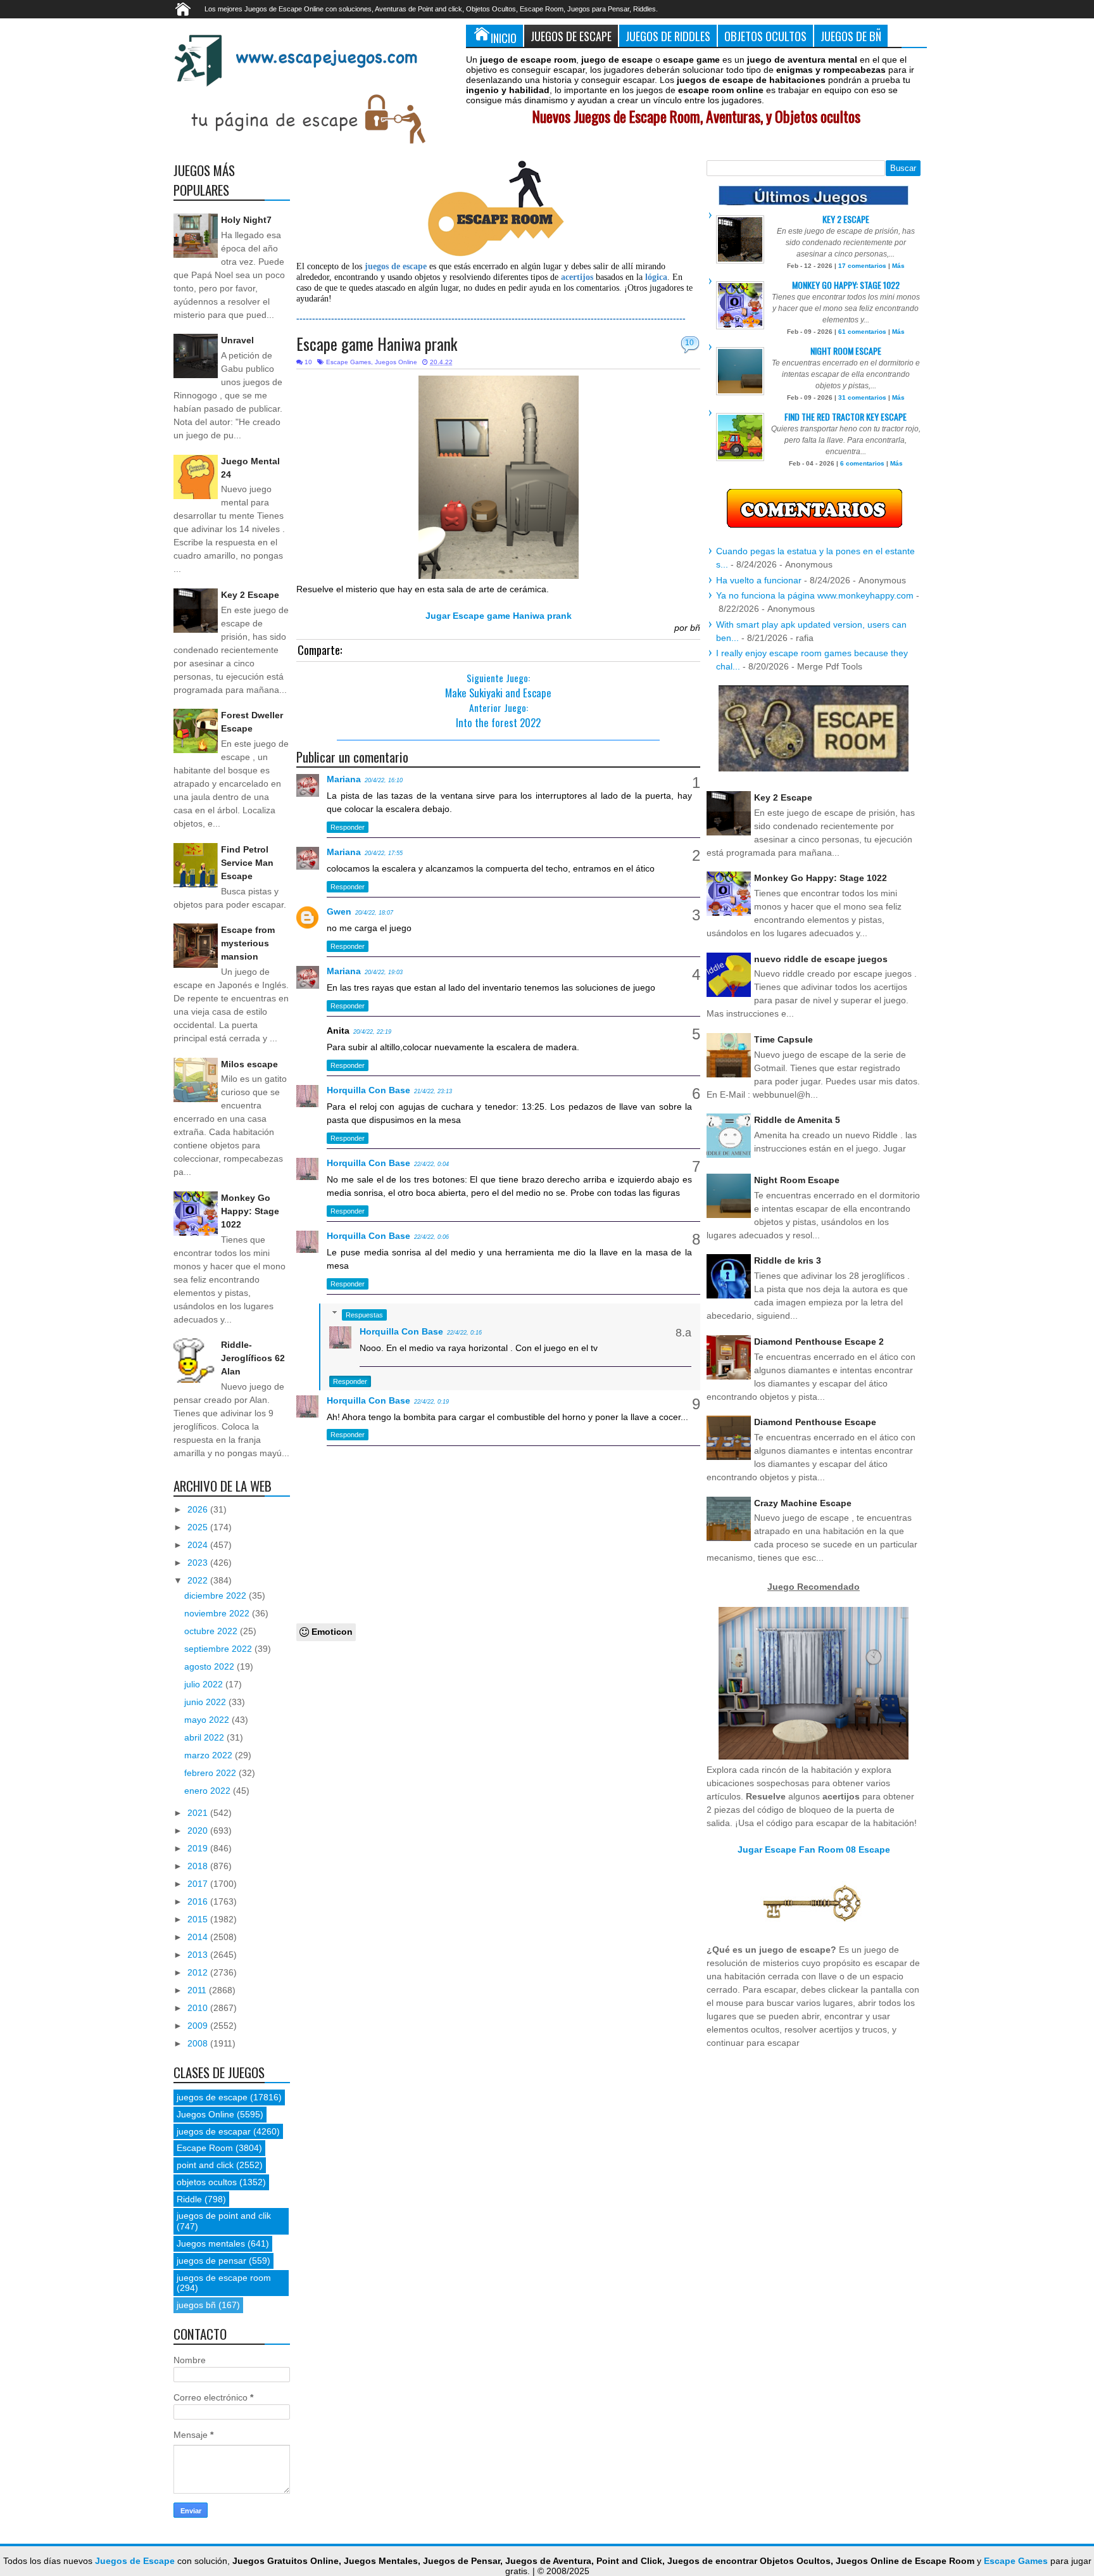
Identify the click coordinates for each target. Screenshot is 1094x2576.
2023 (199, 1563)
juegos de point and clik (224, 2216)
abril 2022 (205, 1737)
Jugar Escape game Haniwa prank (499, 616)
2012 (199, 1972)
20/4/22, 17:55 (384, 853)
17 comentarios (862, 266)
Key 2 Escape (250, 595)
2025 (199, 1527)
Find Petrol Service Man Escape (247, 863)
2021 (199, 1813)
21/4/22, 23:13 (433, 1091)
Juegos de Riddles (668, 36)
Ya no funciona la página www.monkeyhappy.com (815, 595)
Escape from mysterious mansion (248, 943)
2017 (199, 1884)
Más (898, 266)
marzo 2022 (210, 1755)
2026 (199, 1509)
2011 (198, 1990)
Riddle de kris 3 (788, 1260)
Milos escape (249, 1064)
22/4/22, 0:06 (431, 1237)
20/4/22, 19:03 (384, 972)
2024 (199, 1545)
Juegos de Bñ (851, 36)
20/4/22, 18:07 (374, 913)
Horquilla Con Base (368, 1090)
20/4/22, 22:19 (372, 1032)
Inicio (504, 38)
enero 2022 (209, 1791)
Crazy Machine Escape (803, 1503)
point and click (205, 2165)
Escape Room (205, 2148)
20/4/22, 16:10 (384, 780)
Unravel (237, 340)
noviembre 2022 (218, 1613)
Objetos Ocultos (765, 36)
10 (689, 343)
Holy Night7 (246, 220)
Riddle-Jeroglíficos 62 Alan (253, 1358)
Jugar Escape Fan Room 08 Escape (814, 1850)
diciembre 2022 (217, 1596)
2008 (199, 2043)
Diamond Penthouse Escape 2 (819, 1342)
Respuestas (364, 1315)
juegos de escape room (224, 2278)
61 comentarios (862, 332)
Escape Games (349, 362)
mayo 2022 (208, 1720)
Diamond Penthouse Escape (815, 1422)
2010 (199, 2008)
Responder (348, 827)
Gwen (339, 911)
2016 (199, 1901)
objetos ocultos (207, 2182)
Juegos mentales (211, 2243)
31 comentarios (862, 397)
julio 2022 (205, 1684)
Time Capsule (783, 1039)
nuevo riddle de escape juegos (821, 959)
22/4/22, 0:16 (464, 1333)
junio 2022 (206, 1702)
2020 (199, 1830)
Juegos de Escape (571, 36)
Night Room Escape (846, 351)
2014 (199, 1937)
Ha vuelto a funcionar (759, 580)
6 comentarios (862, 463)
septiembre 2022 (219, 1649)
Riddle (189, 2199)
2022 (199, 1580)
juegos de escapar (214, 2131)
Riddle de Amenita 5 (797, 1120)
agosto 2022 (211, 1666)
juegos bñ (196, 2305)
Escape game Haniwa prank (377, 344)
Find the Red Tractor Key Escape (846, 416)
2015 (199, 1919)
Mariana (344, 779)
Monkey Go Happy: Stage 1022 (250, 1211)
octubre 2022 (212, 1631)
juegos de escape (212, 2097)
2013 (199, 1955)
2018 (199, 1866)
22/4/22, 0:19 (431, 1402)
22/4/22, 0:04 (431, 1164)
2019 (199, 1848)
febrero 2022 (211, 1773)
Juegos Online (396, 362)
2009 (199, 2026)
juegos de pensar (211, 2261)
